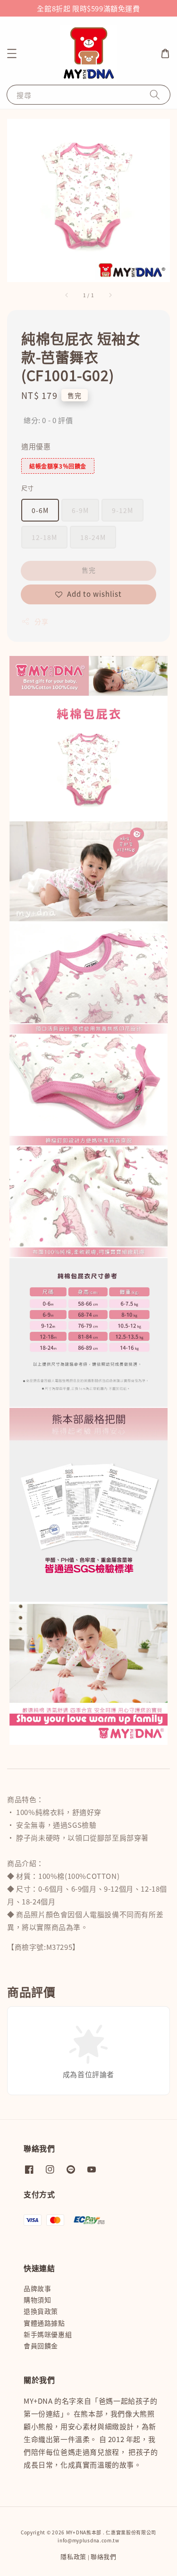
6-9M (80, 510)
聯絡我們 (104, 2556)
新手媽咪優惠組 (48, 2334)
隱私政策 (73, 2556)
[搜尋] (155, 94)
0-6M (40, 510)
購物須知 (37, 2300)
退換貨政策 (41, 2311)
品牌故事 (37, 2288)
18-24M (93, 537)
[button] (12, 53)
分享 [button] (41, 621)
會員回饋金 (41, 2346)
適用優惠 (36, 446)
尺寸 (28, 488)
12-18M (44, 537)
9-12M (122, 510)
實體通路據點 (44, 2323)
